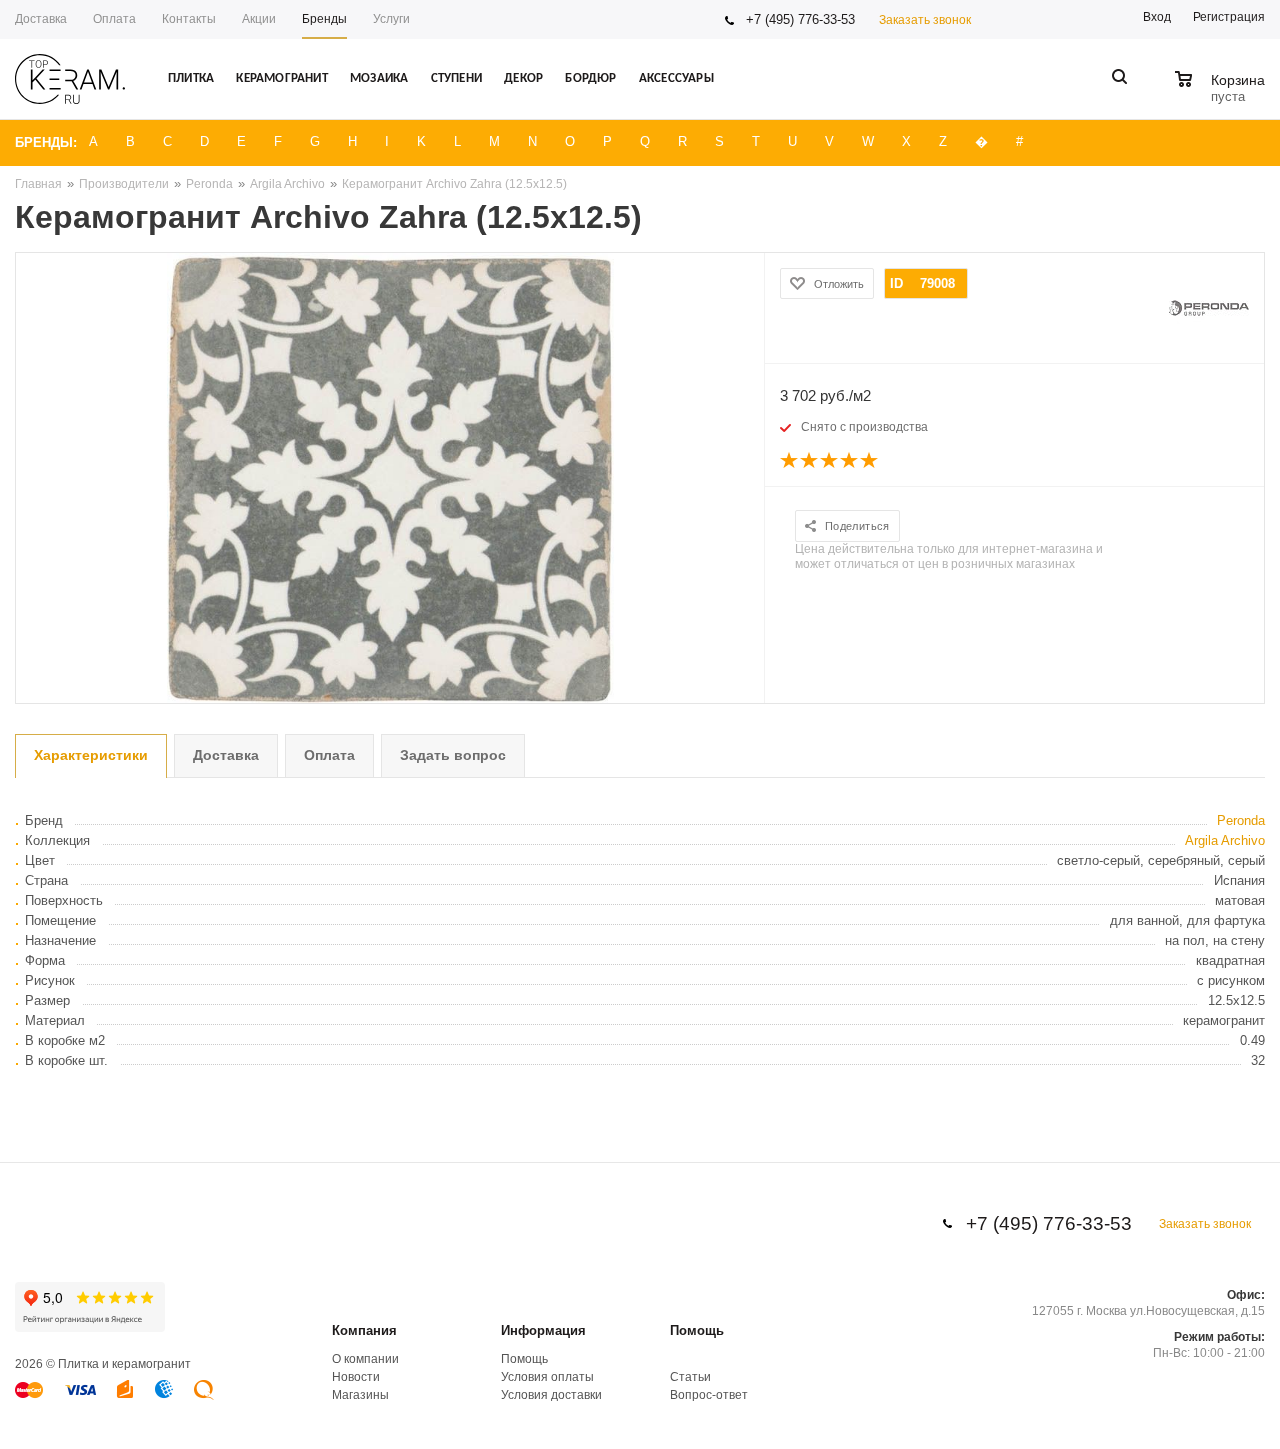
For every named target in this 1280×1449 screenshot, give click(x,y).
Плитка (191, 78)
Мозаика (379, 78)
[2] (810, 461)
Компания (364, 1330)
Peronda (1241, 820)
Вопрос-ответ (709, 1395)
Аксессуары (676, 78)
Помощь (697, 1330)
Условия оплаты (547, 1377)
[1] (790, 461)
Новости (356, 1377)
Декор (523, 78)
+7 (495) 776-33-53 (800, 19)
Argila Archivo (1225, 840)
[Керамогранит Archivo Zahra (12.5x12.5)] (390, 478)
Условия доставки (551, 1395)
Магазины (360, 1395)
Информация (543, 1330)
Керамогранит (281, 78)
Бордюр (590, 78)
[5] (870, 461)
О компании (365, 1359)
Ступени (456, 78)
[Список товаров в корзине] (1222, 94)
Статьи (690, 1377)
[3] (830, 461)
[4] (850, 461)
